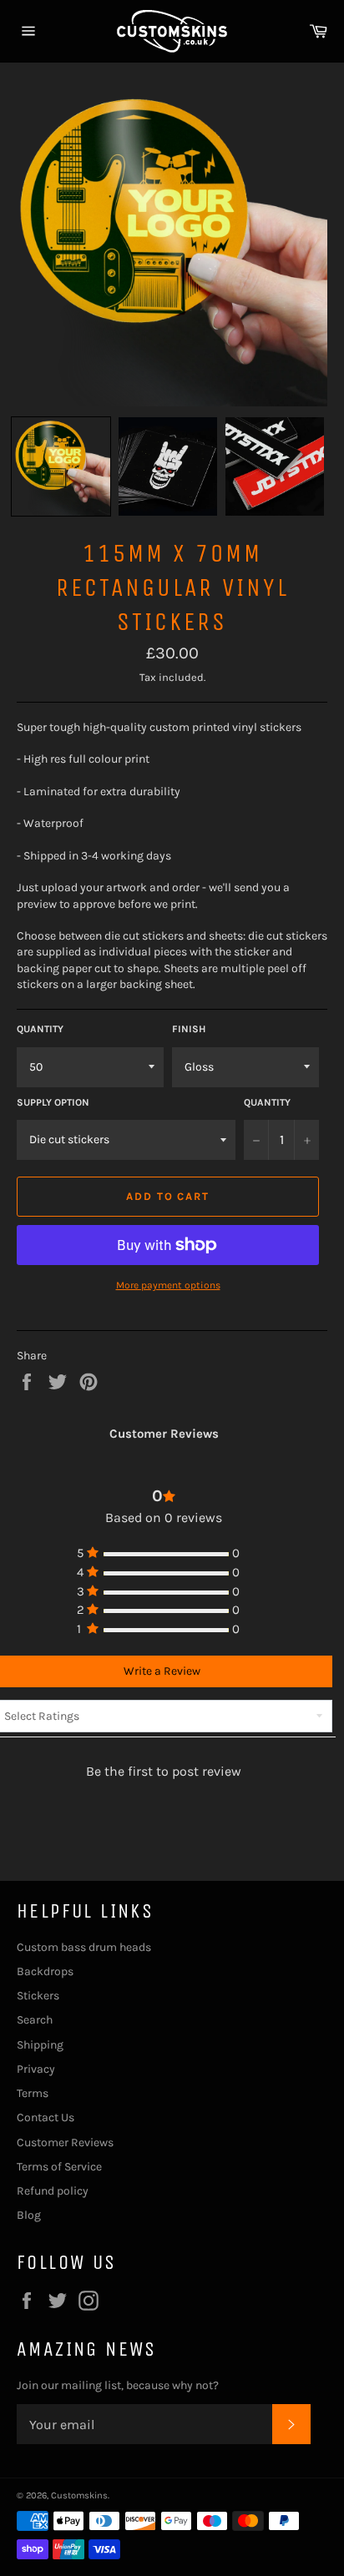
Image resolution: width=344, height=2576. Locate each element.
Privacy (36, 2069)
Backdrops (45, 1971)
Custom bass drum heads (84, 1947)
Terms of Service (59, 2167)
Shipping (40, 2045)
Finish (189, 1029)
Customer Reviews (65, 2142)
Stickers (38, 1996)
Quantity (40, 1029)
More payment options (168, 1285)
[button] (61, 466)
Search (35, 2020)
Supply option (53, 1102)
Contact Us (46, 2117)
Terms (33, 2093)
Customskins (79, 2495)
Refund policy (53, 2191)
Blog (29, 2215)
